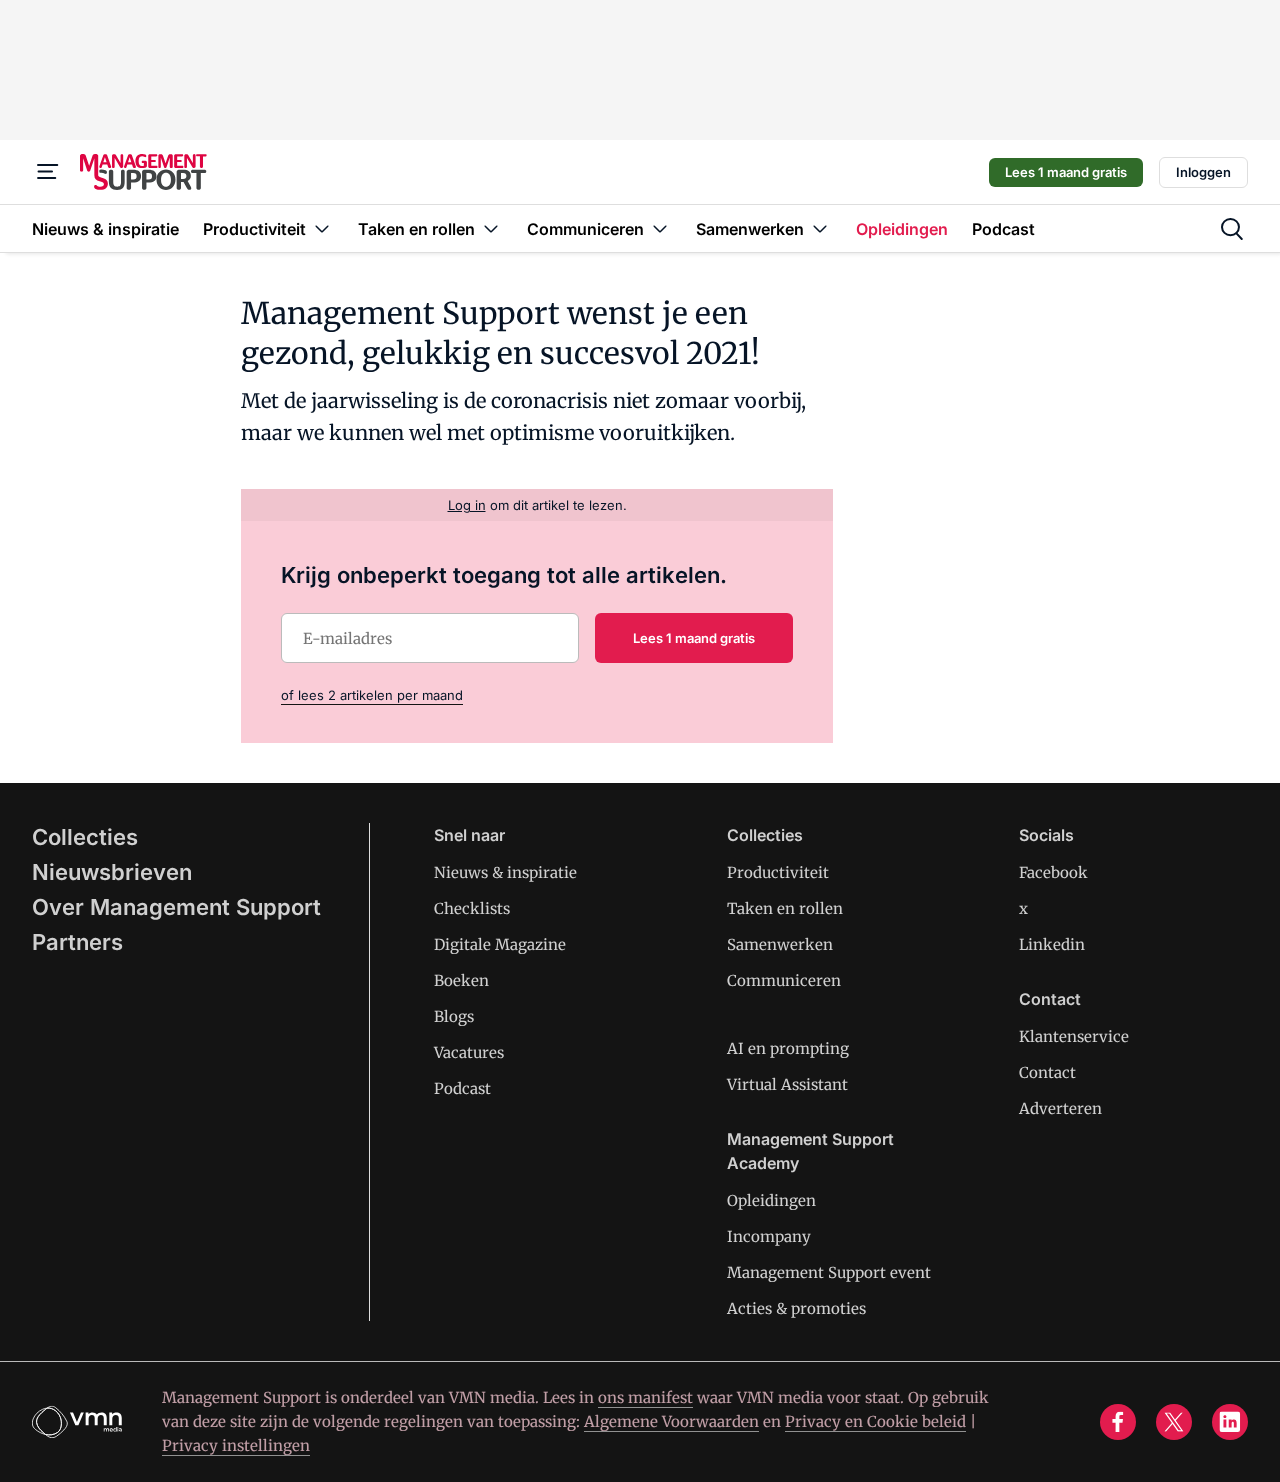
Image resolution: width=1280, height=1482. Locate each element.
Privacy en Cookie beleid (875, 1421)
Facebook (1053, 872)
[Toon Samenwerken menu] (820, 228)
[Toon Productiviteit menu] (322, 228)
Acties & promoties (796, 1308)
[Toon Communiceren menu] (660, 228)
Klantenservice (1074, 1036)
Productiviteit (778, 872)
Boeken (461, 980)
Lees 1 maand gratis (1066, 172)
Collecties (85, 837)
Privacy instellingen (236, 1445)
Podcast (462, 1088)
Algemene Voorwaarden (671, 1421)
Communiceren (784, 980)
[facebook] (1118, 1422)
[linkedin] (1230, 1422)
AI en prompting (788, 1048)
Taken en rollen (785, 908)
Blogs (454, 1016)
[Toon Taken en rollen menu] (491, 228)
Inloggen (1203, 172)
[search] (1232, 229)
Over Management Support (176, 907)
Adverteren (1060, 1108)
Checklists (472, 908)
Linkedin (1052, 944)
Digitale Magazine (500, 944)
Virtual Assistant (787, 1084)
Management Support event (829, 1272)
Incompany (769, 1236)
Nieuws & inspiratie (505, 872)
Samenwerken (780, 944)
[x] (1174, 1422)
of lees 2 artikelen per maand (372, 695)
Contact (1047, 1072)
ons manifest (645, 1397)
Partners (77, 942)
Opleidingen (771, 1200)
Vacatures (469, 1052)
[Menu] (48, 172)
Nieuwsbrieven (112, 872)
